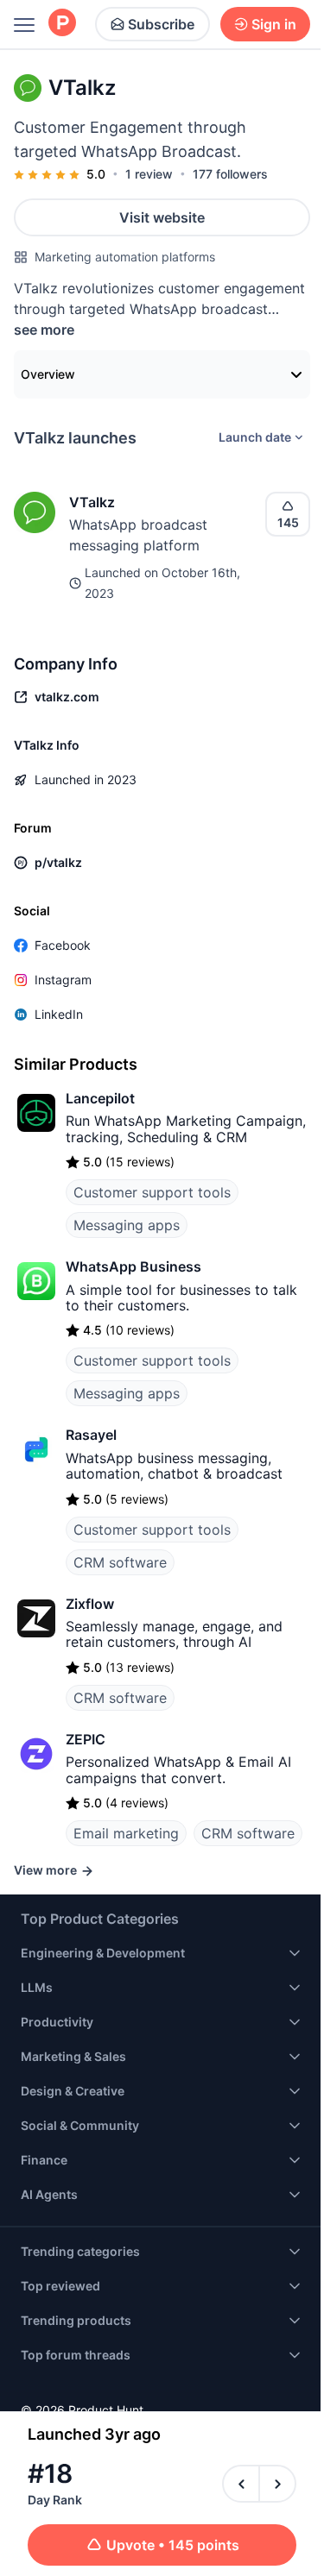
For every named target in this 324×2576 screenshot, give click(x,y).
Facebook (63, 945)
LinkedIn (59, 1014)
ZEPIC (86, 1739)
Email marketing (126, 1833)
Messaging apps (127, 1225)
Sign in (274, 24)
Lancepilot (100, 1098)
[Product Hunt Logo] (62, 24)
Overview (48, 374)
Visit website (162, 217)
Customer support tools (152, 1192)
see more (44, 330)
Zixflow (90, 1604)
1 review (149, 174)
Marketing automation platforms (125, 257)
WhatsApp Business (133, 1266)
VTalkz (92, 502)
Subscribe (161, 24)
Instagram (63, 980)
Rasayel (91, 1435)
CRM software (120, 1562)
